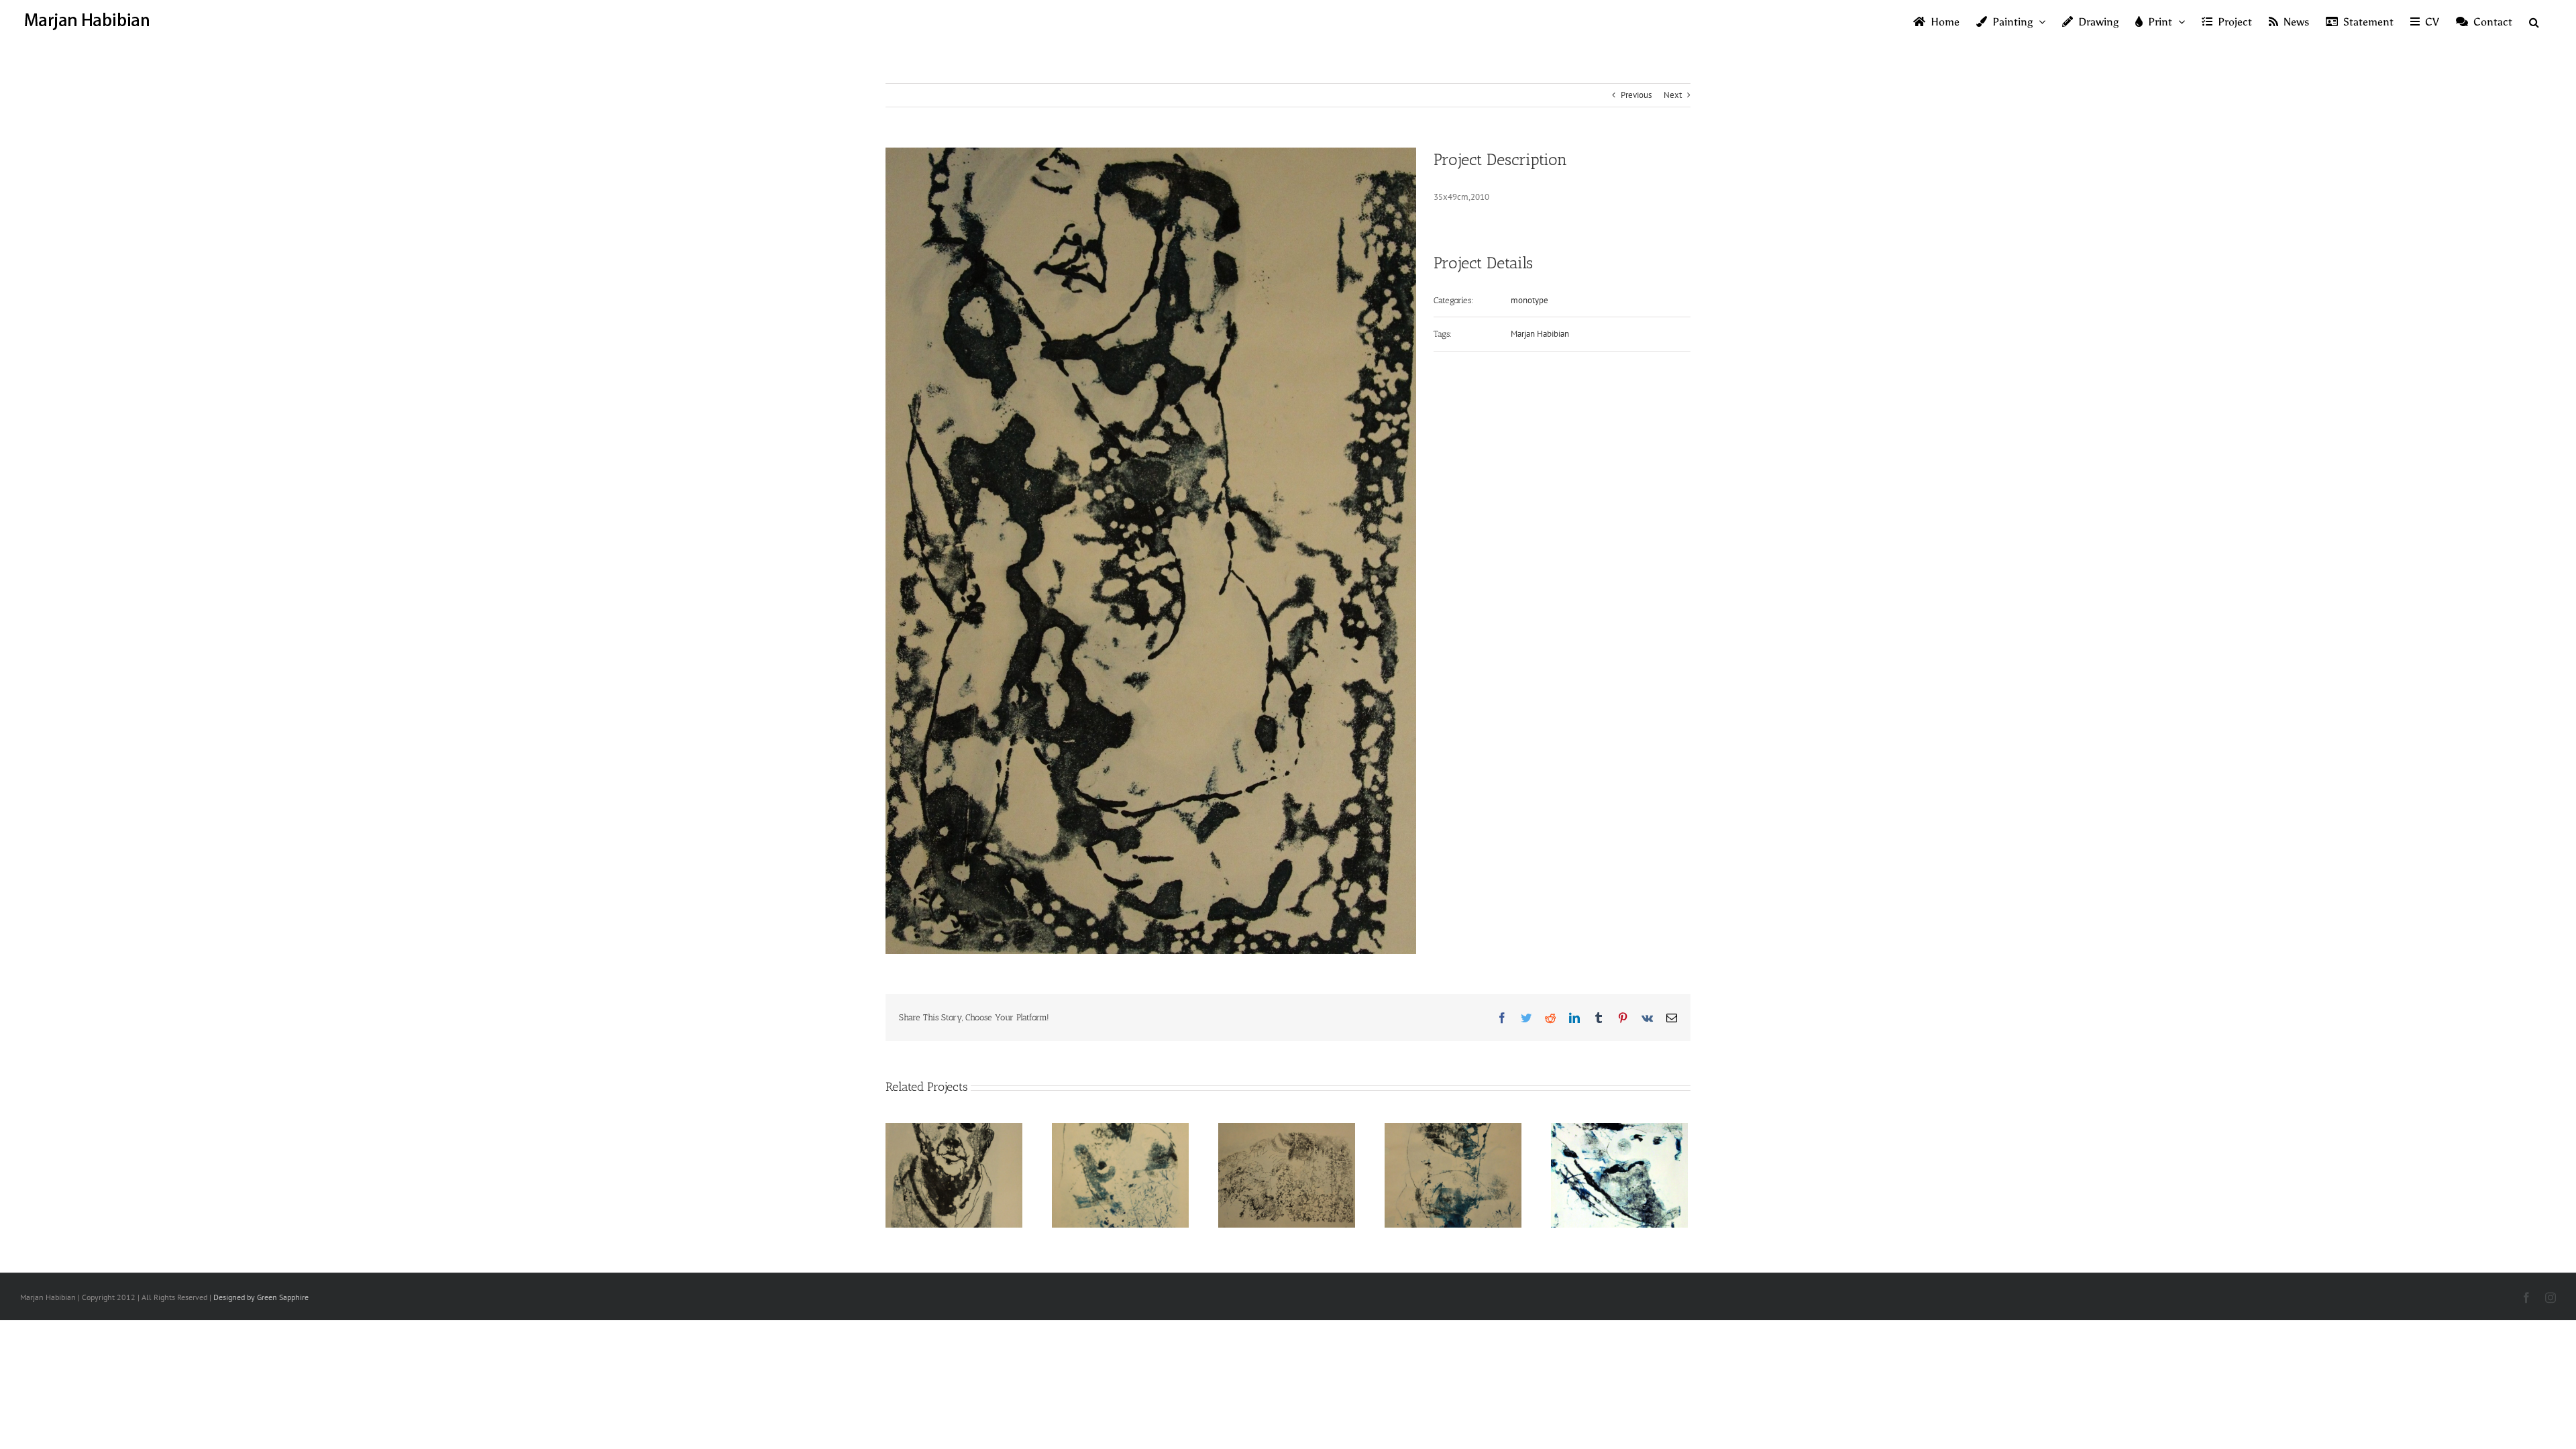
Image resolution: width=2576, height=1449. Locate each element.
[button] (2534, 21)
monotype (1529, 300)
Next (1673, 95)
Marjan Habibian (1540, 334)
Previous (1636, 95)
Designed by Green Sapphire (261, 1297)
